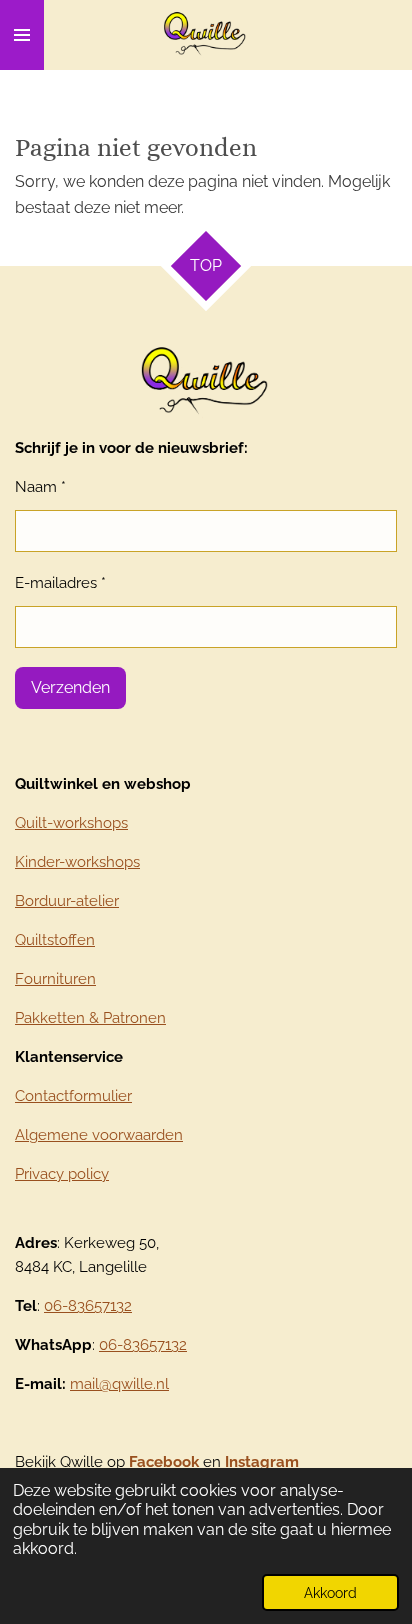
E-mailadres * (60, 583)
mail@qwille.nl (119, 1384)
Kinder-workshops (77, 862)
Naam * (40, 487)
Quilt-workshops (71, 823)
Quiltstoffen (55, 940)
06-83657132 (88, 1306)
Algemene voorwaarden (99, 1135)
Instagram (262, 1462)
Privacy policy (62, 1174)
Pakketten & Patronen (90, 1018)
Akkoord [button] (330, 1592)
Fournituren (55, 979)
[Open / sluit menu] (22, 35)
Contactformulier (73, 1096)
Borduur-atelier (67, 901)
